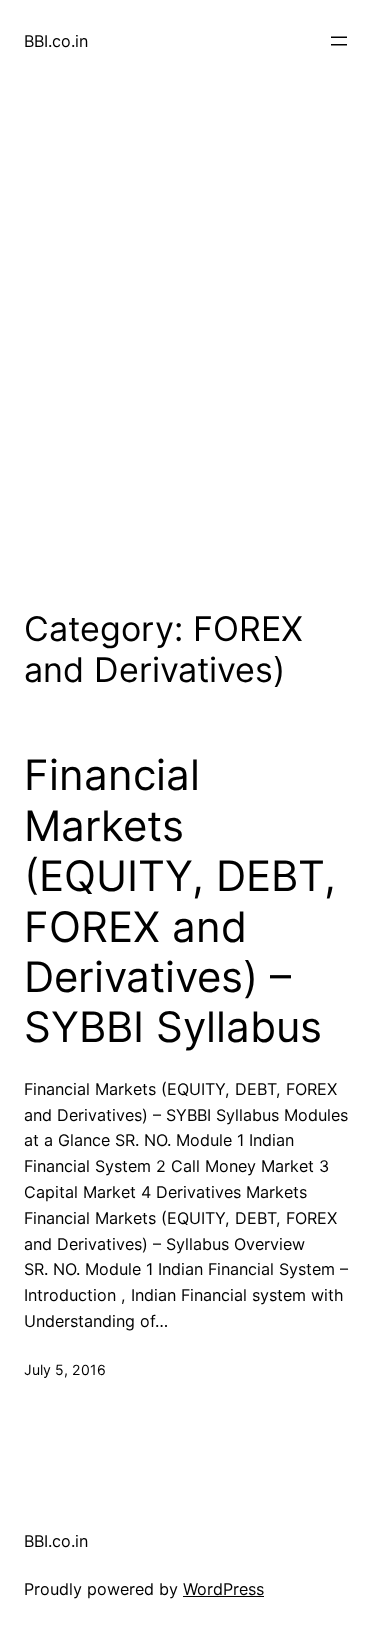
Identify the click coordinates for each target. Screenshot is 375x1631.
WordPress (223, 1589)
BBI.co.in (56, 41)
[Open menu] (339, 41)
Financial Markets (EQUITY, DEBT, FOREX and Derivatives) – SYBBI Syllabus (180, 901)
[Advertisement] (187, 341)
